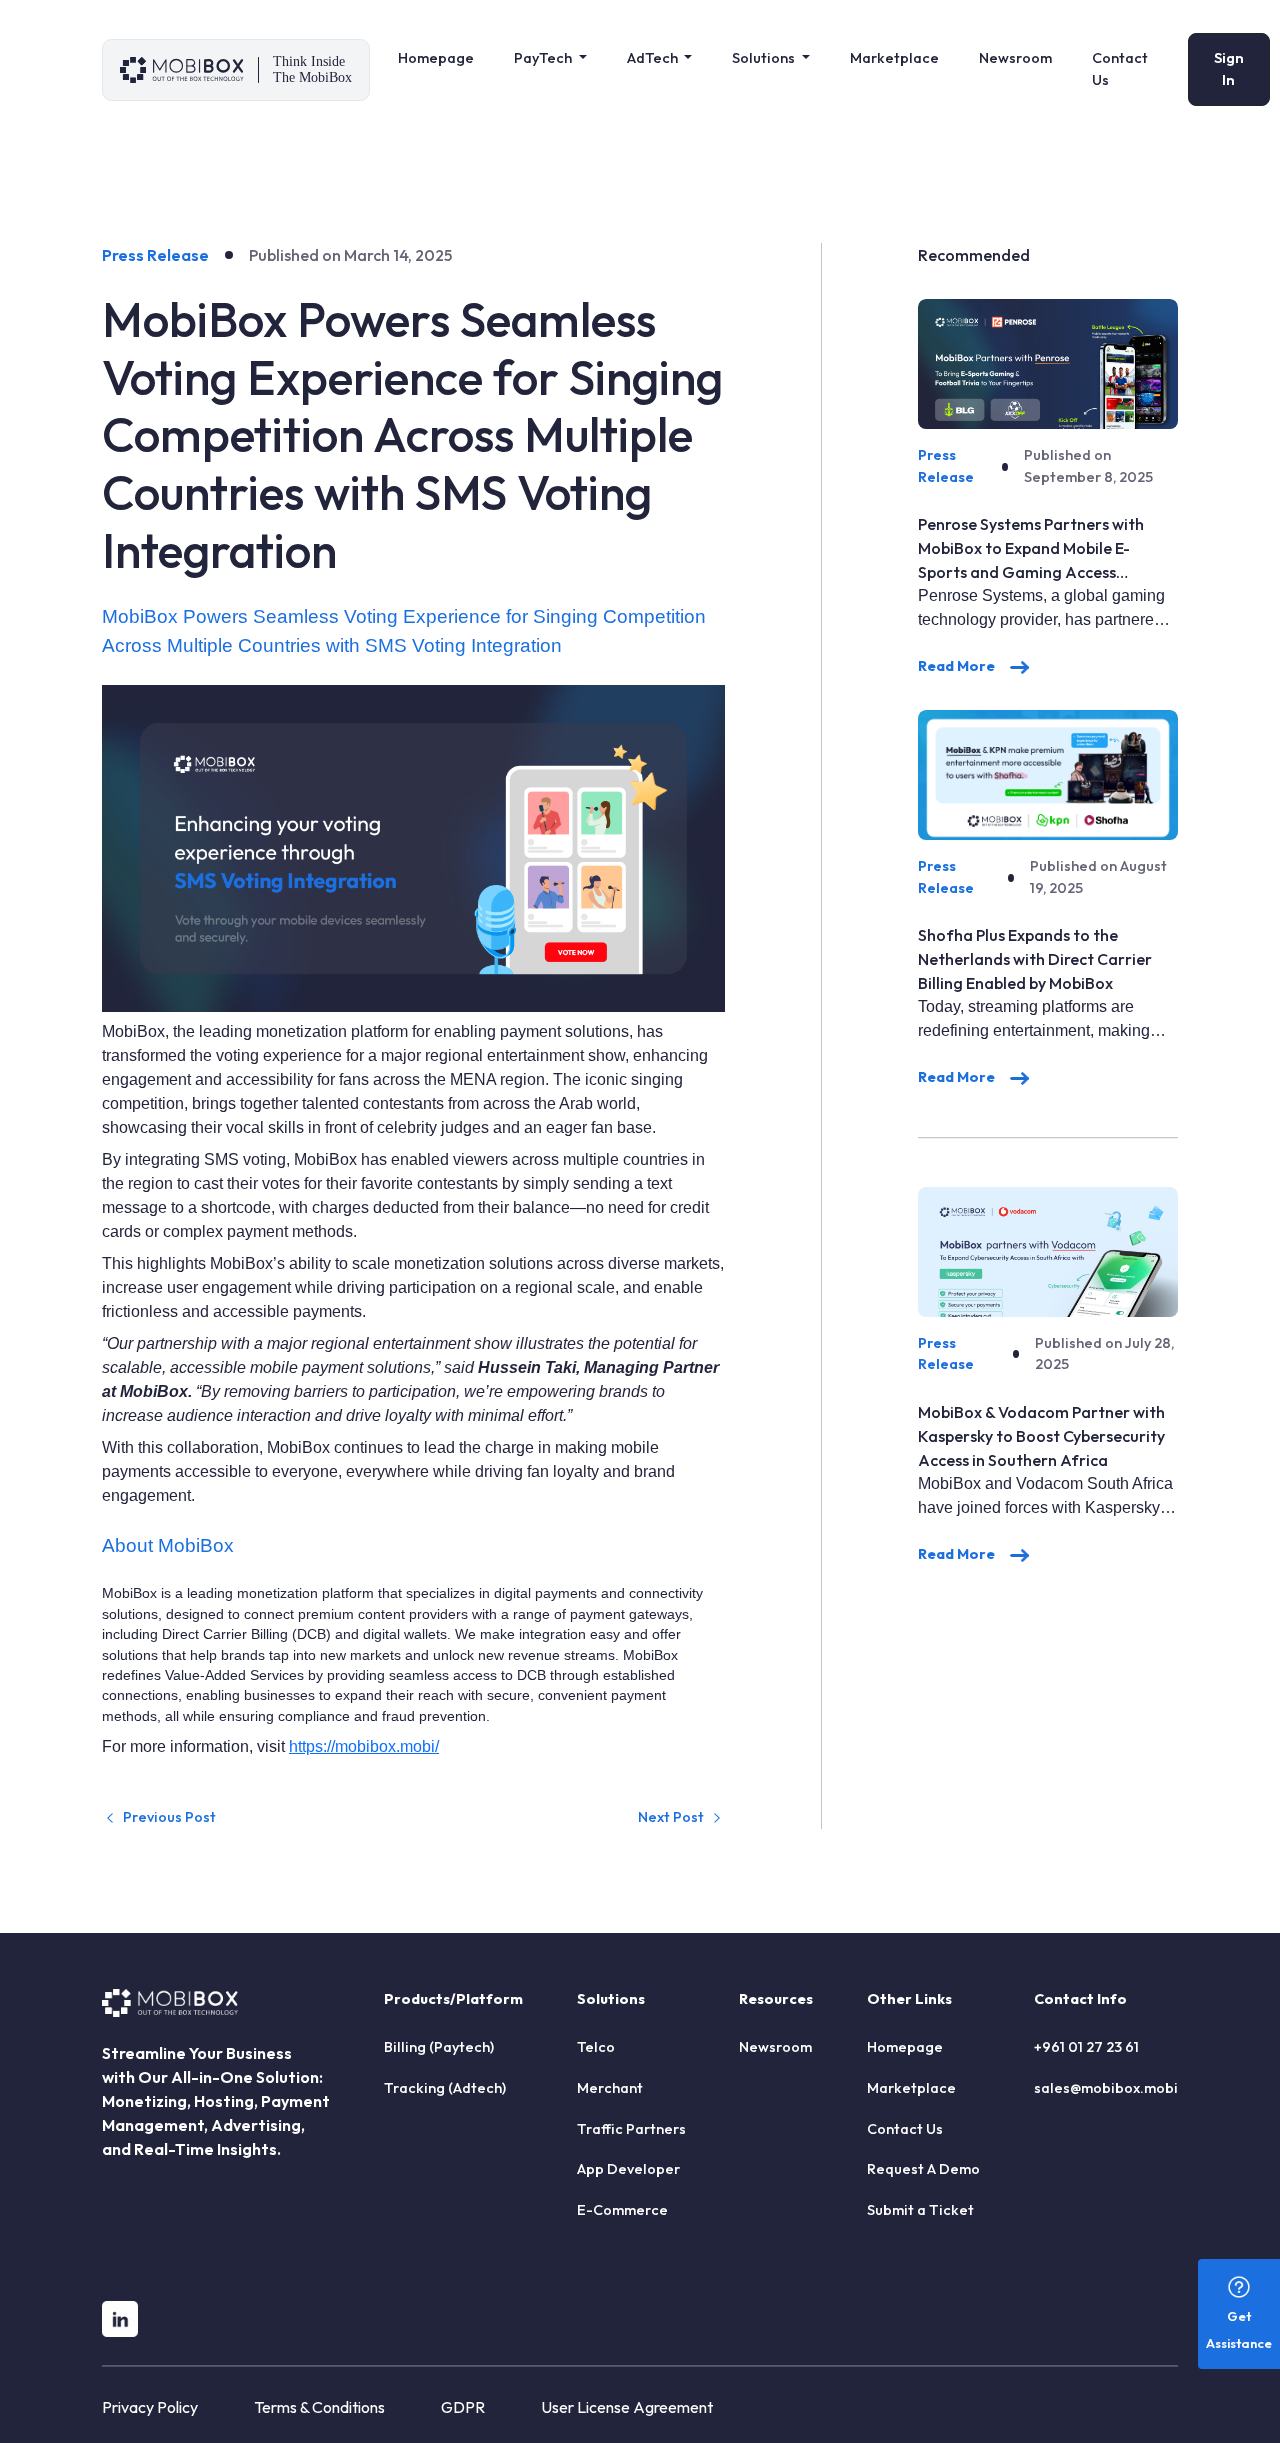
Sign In (1229, 69)
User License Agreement (627, 2407)
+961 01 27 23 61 (1086, 2047)
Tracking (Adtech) (445, 2088)
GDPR (463, 2407)
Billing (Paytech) (439, 2047)
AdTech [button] (654, 58)
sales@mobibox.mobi (1106, 2088)
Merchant (610, 2088)
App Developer (628, 2169)
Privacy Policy (150, 2407)
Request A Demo (923, 2169)
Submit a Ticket (920, 2210)
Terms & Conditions (319, 2407)
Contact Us (1120, 69)
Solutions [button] (765, 58)
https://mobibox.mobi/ (364, 1746)
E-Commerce (622, 2210)
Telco (596, 2047)
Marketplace (894, 58)
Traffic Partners (631, 2129)
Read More (958, 666)
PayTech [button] (544, 58)
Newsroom (1015, 58)
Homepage (436, 58)
